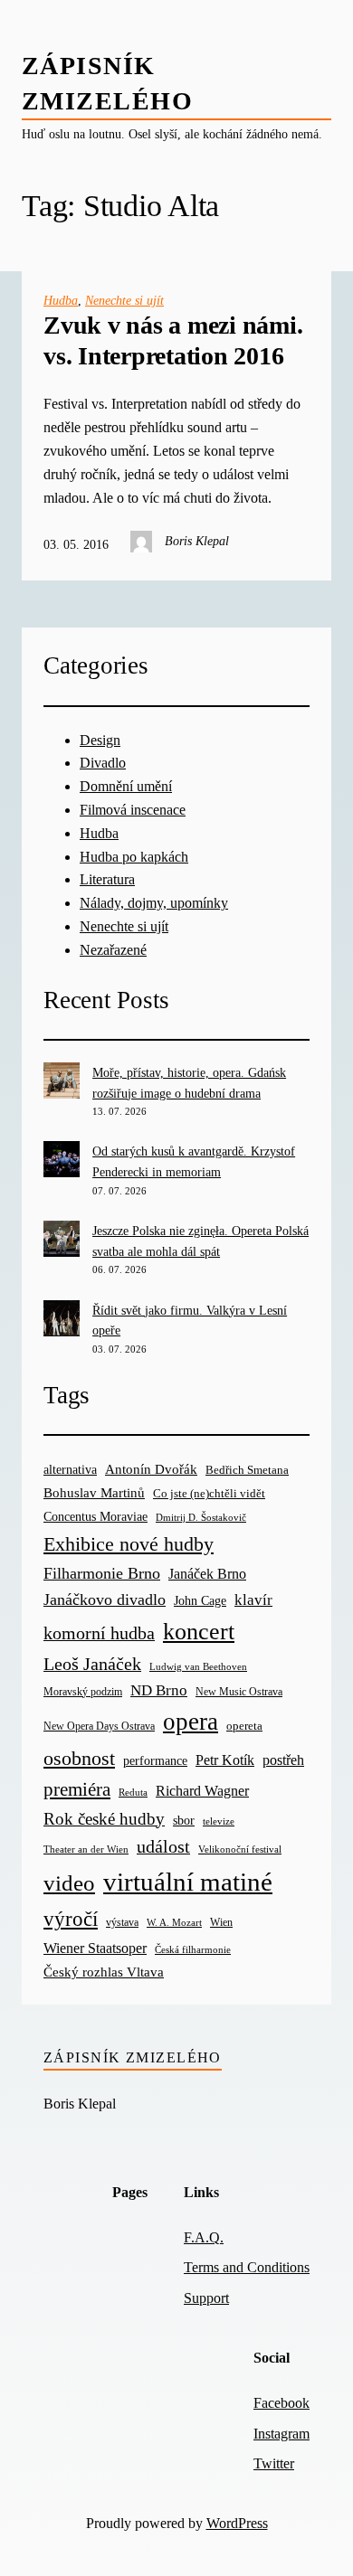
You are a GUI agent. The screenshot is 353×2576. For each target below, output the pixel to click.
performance (155, 1761)
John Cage (200, 1601)
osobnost (79, 1758)
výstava (122, 1923)
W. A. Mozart (174, 1923)
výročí (71, 1919)
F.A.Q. (204, 2237)
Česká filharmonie (193, 1949)
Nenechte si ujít (124, 300)
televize (219, 1821)
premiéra (77, 1789)
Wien (221, 1922)
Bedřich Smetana (247, 1470)
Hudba (61, 300)
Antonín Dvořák (151, 1469)
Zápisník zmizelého (133, 2057)
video (69, 1883)
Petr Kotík (225, 1760)
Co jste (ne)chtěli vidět (209, 1493)
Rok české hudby (104, 1819)
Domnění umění (126, 786)
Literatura (107, 879)
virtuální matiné (188, 1882)
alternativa (70, 1469)
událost (163, 1847)
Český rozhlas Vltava (104, 1972)
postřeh (283, 1760)
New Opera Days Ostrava (99, 1727)
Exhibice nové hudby (129, 1544)
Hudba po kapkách (134, 857)
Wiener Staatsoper (95, 1948)
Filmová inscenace (133, 810)
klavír (253, 1600)
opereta (244, 1726)
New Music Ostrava (239, 1692)
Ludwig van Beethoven (198, 1666)
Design (100, 740)
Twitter (274, 2463)
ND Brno (159, 1690)
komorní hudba (99, 1633)
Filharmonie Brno (102, 1573)
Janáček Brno (207, 1574)
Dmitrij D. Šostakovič (201, 1518)
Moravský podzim (83, 1692)
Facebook (281, 2403)
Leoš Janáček (92, 1664)
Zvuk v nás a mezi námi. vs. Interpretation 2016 (173, 340)
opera (191, 1722)
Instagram (281, 2434)
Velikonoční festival (240, 1849)
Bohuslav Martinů (94, 1493)
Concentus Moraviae (95, 1516)
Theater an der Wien (86, 1849)
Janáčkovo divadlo (105, 1599)
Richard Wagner (202, 1791)
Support (206, 2298)
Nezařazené (113, 950)
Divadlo (103, 763)
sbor (184, 1820)
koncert (199, 1632)
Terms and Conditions (247, 2267)
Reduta (133, 1793)
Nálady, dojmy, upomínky (154, 903)
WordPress (237, 2523)
